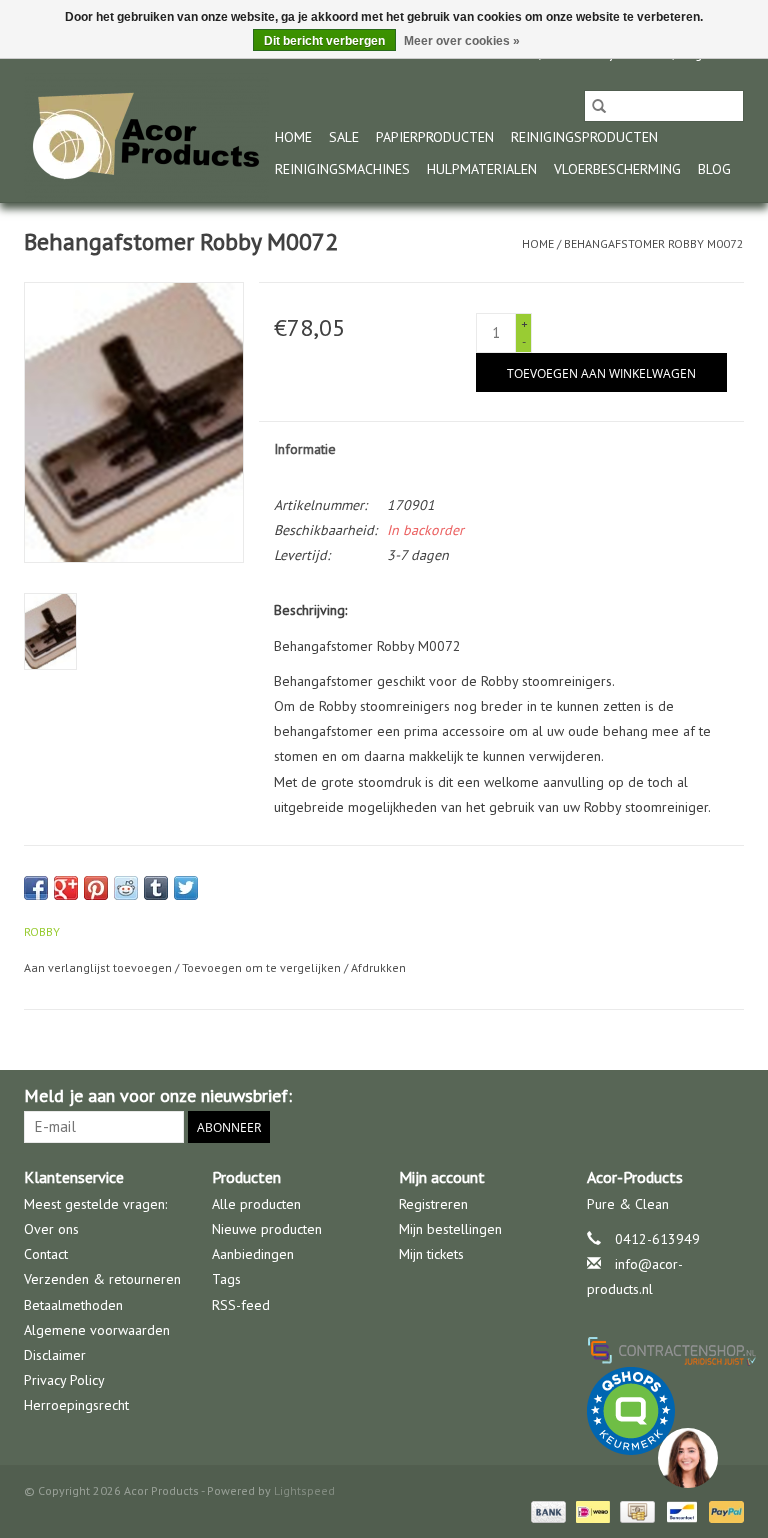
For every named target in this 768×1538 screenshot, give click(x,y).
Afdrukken (378, 967)
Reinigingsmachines (342, 169)
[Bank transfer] (546, 1510)
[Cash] (635, 1510)
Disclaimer (55, 1355)
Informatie (305, 449)
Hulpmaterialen (482, 169)
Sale (344, 137)
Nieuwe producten (267, 1229)
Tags (226, 1279)
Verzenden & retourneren (102, 1279)
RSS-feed (241, 1305)
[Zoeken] (599, 106)
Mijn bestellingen (450, 1229)
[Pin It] (96, 888)
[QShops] (666, 1411)
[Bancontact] (680, 1510)
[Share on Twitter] (186, 888)
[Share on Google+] (66, 888)
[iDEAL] (591, 1510)
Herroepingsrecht (76, 1405)
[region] (687, 1457)
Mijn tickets (431, 1254)
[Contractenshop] (666, 1350)
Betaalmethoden (73, 1305)
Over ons (51, 1229)
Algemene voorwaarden (97, 1330)
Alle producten (256, 1204)
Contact (46, 1254)
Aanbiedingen (253, 1254)
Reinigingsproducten (584, 137)
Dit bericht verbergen (324, 41)
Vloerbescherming (617, 169)
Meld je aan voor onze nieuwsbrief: (158, 1095)
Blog (714, 169)
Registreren (433, 1204)
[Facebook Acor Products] (728, 1096)
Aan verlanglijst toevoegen (99, 967)
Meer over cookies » (462, 41)
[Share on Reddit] (126, 888)
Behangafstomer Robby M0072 (654, 243)
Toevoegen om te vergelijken (263, 967)
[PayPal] (723, 1510)
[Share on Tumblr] (156, 888)
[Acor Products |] (146, 137)
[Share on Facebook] (36, 888)
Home (293, 137)
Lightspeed (304, 1490)
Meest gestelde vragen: (95, 1204)
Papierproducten (435, 137)
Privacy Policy (64, 1380)
